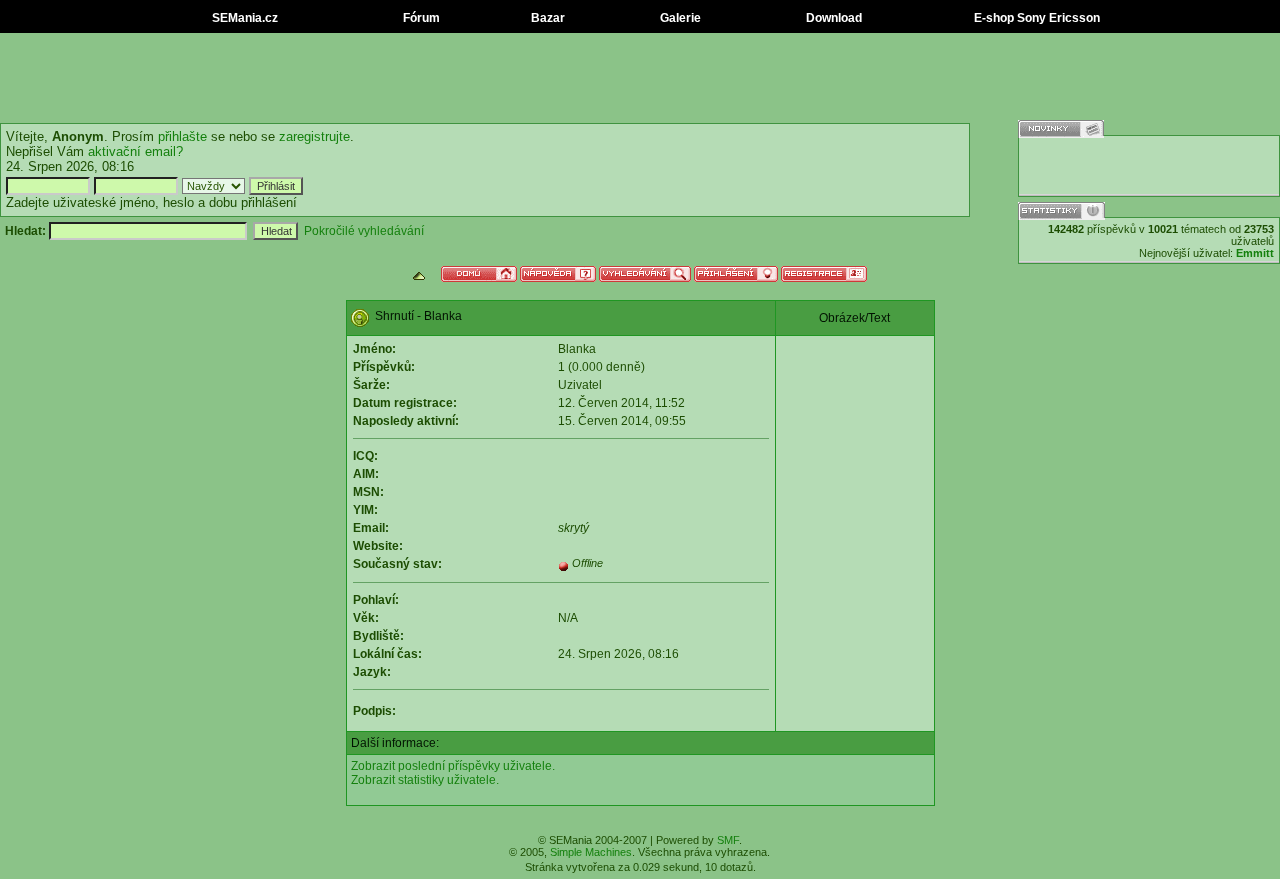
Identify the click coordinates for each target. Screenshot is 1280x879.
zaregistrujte (314, 136)
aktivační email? (135, 151)
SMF (728, 840)
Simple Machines (591, 852)
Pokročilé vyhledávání (364, 231)
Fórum (420, 18)
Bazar (546, 18)
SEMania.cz (243, 18)
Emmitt (1255, 253)
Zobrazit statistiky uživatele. (425, 780)
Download (832, 18)
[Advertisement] (640, 78)
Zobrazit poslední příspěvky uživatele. (453, 766)
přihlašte (182, 136)
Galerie (679, 18)
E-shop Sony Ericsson (1035, 18)
